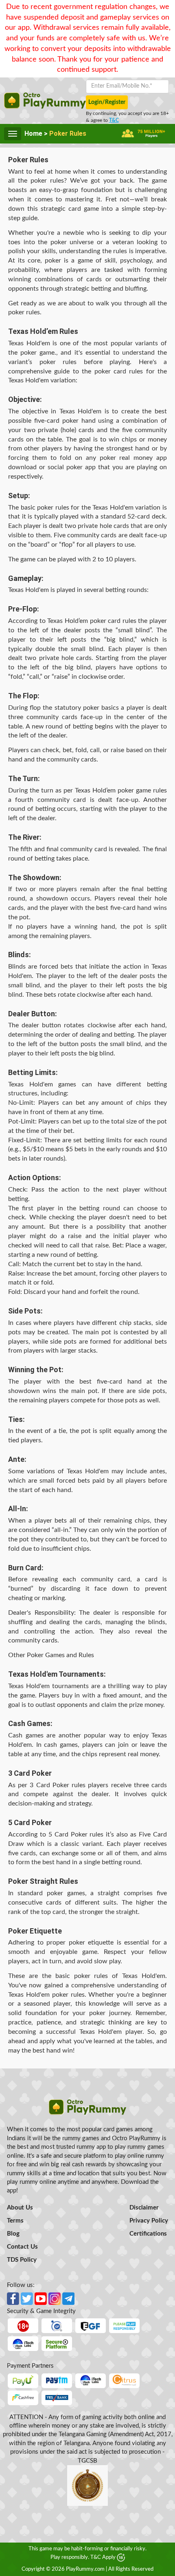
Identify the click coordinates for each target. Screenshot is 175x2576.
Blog (13, 2234)
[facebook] (13, 2297)
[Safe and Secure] (57, 2343)
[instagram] (55, 2297)
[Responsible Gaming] (23, 2325)
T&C (114, 120)
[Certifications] (23, 2343)
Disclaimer (144, 2208)
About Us (20, 2208)
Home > (37, 134)
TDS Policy (22, 2260)
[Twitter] (27, 2297)
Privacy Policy (149, 2221)
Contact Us (22, 2247)
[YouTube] (41, 2297)
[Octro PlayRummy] (88, 2107)
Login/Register (107, 102)
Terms (15, 2221)
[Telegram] (68, 2297)
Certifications (148, 2234)
